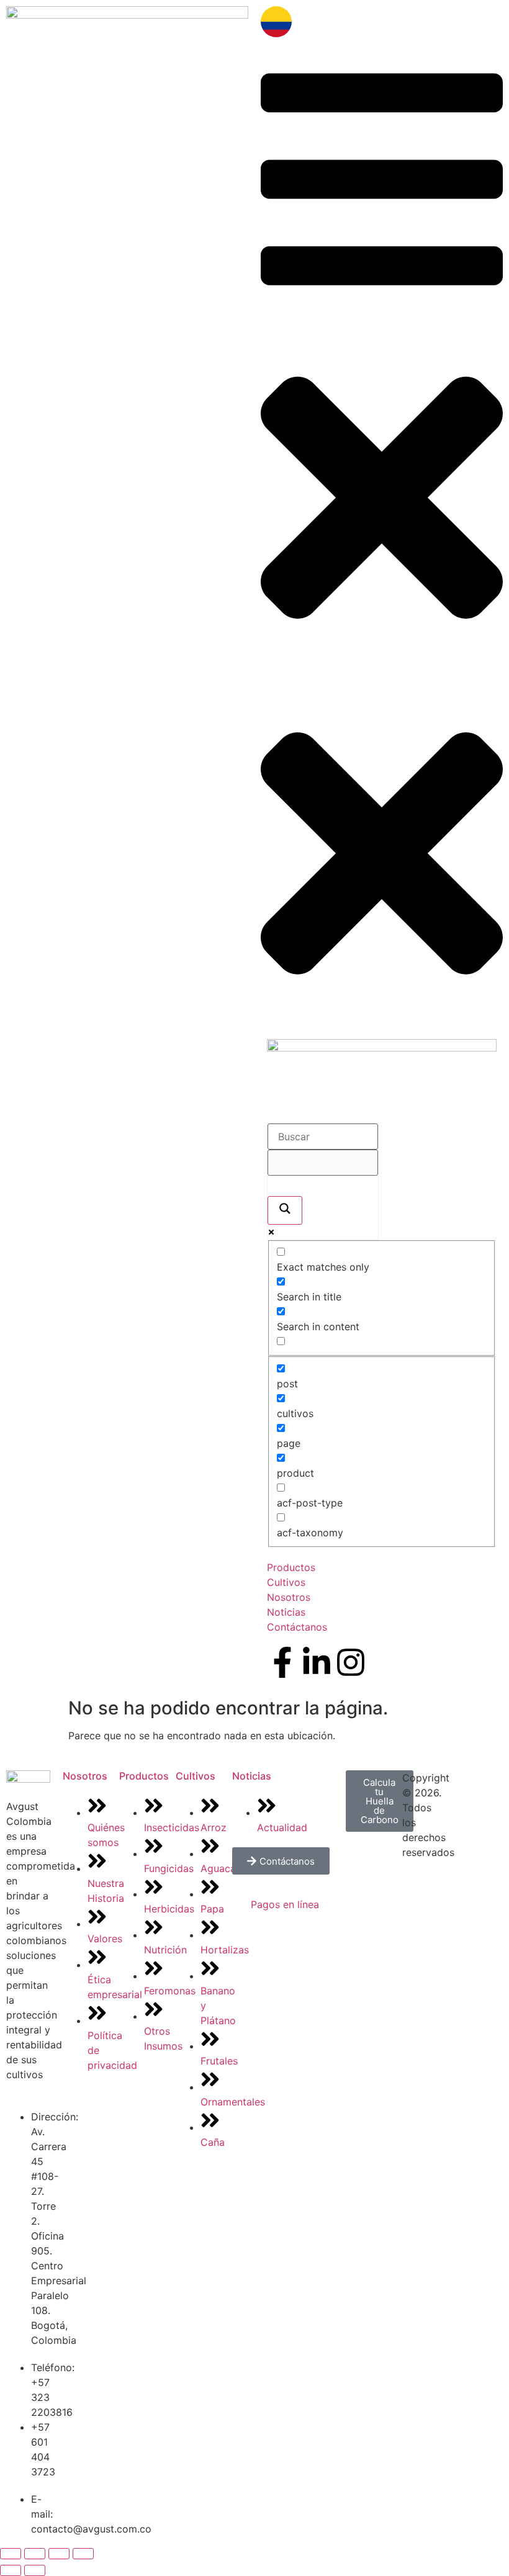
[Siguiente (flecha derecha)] (35, 2570)
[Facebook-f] (282, 1662)
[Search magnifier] (285, 1210)
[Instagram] (351, 1662)
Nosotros (85, 1776)
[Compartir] (59, 2554)
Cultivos (196, 1776)
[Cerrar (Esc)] (83, 2554)
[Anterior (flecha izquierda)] (11, 2570)
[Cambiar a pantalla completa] (35, 2554)
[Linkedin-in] (317, 1662)
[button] (382, 359)
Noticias (252, 1776)
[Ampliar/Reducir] (11, 2554)
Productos (144, 1776)
